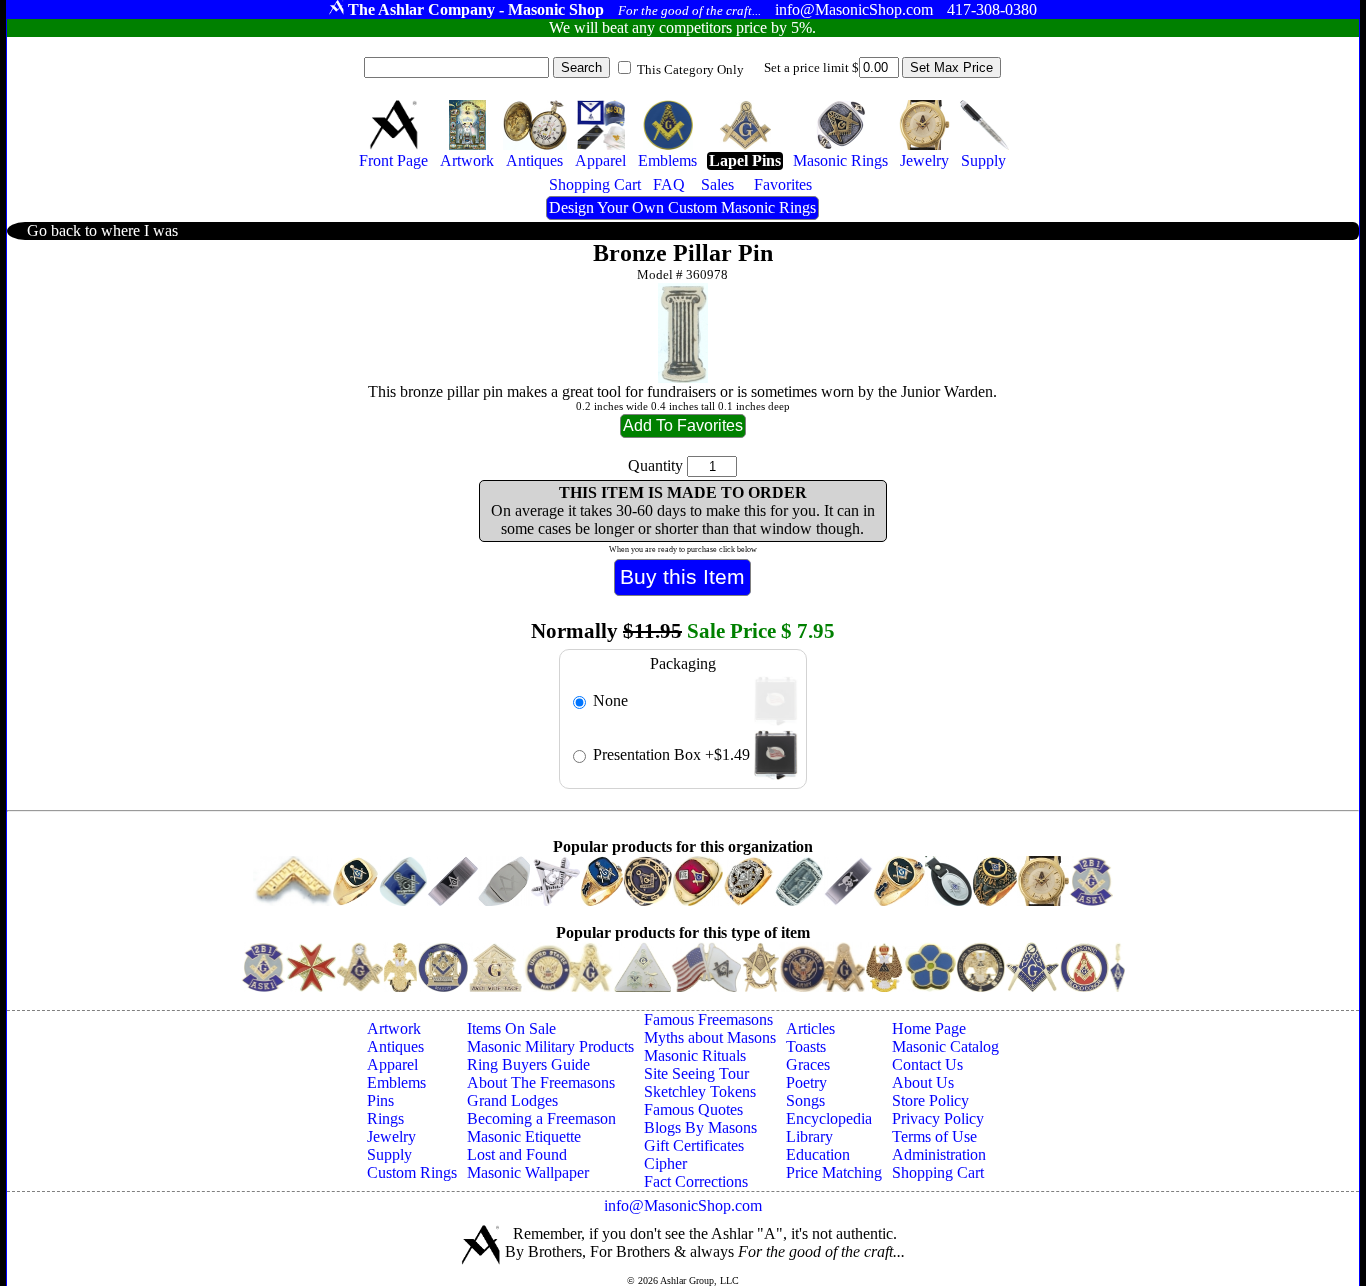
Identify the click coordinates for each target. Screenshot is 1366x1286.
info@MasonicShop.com (683, 1205)
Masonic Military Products (550, 1046)
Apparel (392, 1064)
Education (818, 1154)
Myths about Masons (710, 1037)
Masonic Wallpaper (528, 1172)
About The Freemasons (541, 1082)
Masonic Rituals (695, 1055)
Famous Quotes (693, 1109)
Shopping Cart (938, 1172)
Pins (380, 1100)
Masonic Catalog (945, 1046)
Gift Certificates (694, 1145)
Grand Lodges (512, 1100)
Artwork (394, 1028)
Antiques (395, 1046)
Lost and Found (517, 1154)
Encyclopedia (829, 1118)
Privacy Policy (938, 1118)
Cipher (665, 1163)
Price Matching (834, 1172)
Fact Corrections (696, 1181)
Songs (805, 1100)
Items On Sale (511, 1028)
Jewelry (391, 1136)
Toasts (806, 1046)
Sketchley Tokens (700, 1091)
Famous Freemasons (708, 1019)
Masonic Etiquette (524, 1136)
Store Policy (930, 1100)
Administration (939, 1154)
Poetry (806, 1082)
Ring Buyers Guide (528, 1064)
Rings (385, 1118)
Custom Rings (412, 1172)
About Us (923, 1082)
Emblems (396, 1082)
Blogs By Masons (700, 1127)
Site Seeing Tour (696, 1073)
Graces (808, 1064)
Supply (389, 1154)
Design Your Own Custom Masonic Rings (682, 207)
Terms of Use (934, 1136)
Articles (810, 1028)
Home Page (929, 1028)
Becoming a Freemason (541, 1118)
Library (809, 1136)
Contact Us (927, 1064)
